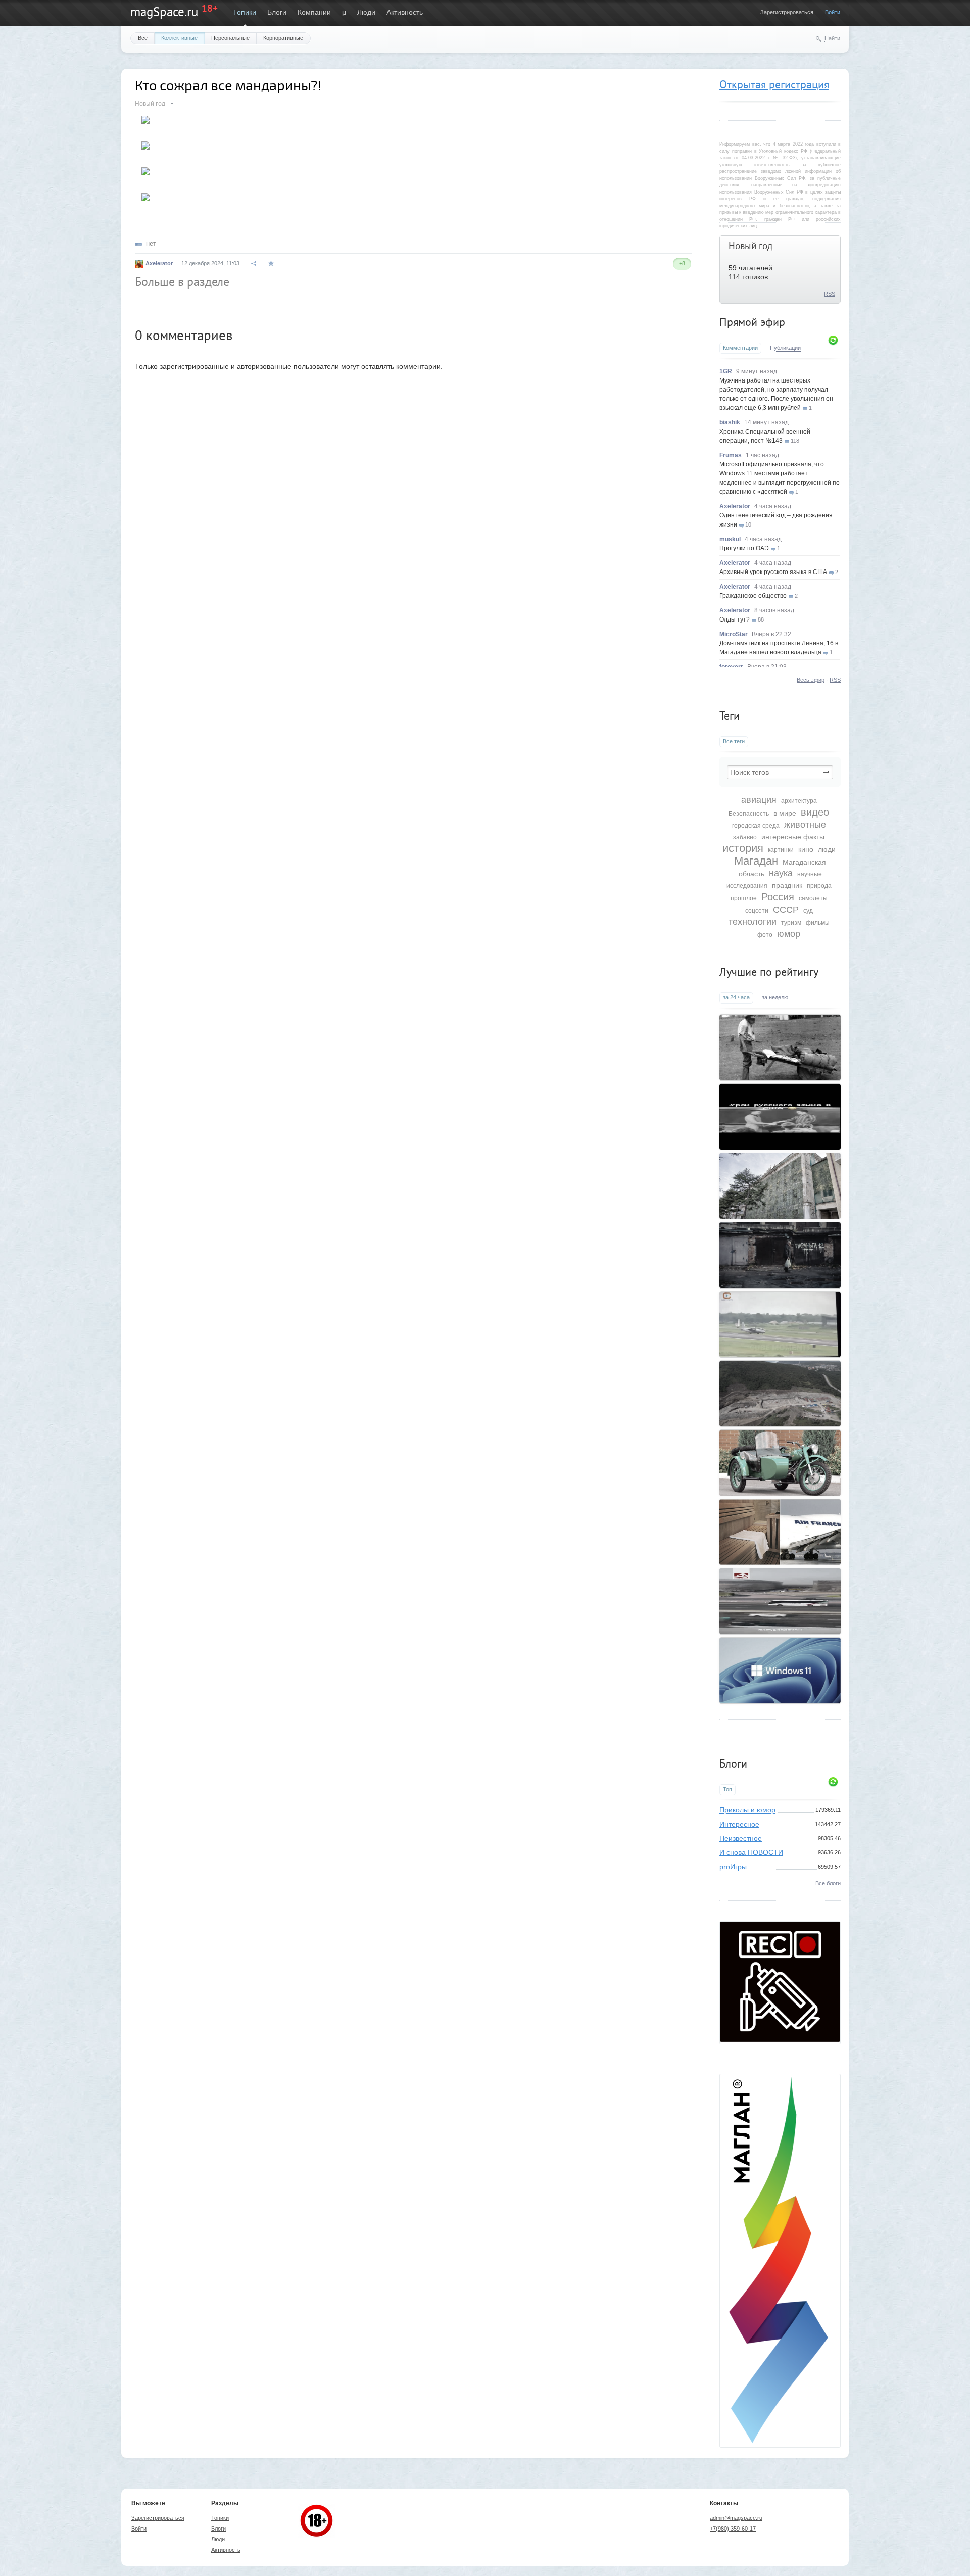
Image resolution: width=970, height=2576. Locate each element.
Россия (778, 897)
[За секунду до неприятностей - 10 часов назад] (780, 1324)
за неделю (775, 997)
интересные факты (793, 837)
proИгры (733, 1867)
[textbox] (780, 772)
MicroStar (734, 634)
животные (805, 825)
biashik (730, 422)
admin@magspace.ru (736, 2518)
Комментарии (740, 348)
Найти (832, 38)
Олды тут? (735, 619)
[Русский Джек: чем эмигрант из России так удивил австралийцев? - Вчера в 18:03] (780, 1047)
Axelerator (735, 506)
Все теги (734, 741)
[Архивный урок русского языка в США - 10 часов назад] (780, 1117)
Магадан (756, 861)
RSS (830, 294)
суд (808, 911)
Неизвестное (741, 1838)
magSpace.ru (164, 12)
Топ (727, 1789)
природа (819, 886)
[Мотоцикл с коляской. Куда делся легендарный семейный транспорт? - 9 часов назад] (780, 1463)
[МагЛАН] (780, 2039)
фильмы (818, 923)
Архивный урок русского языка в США (773, 572)
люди (827, 849)
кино (806, 849)
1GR (726, 371)
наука (781, 873)
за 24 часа (736, 997)
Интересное (739, 1824)
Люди (366, 12)
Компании (314, 12)
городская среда (756, 826)
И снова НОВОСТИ (751, 1852)
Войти (833, 12)
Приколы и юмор (747, 1810)
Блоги (277, 12)
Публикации (785, 348)
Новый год (750, 246)
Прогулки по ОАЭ (744, 548)
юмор (789, 934)
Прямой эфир (752, 322)
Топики (245, 12)
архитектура (799, 801)
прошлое (744, 898)
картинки (781, 850)
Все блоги (828, 1883)
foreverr (731, 667)
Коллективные (179, 38)
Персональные (230, 38)
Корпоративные (283, 38)
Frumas (731, 455)
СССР (786, 910)
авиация (759, 800)
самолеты (813, 898)
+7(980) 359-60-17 (733, 2529)
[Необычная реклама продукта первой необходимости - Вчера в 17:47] (780, 1255)
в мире (785, 813)
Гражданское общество (753, 596)
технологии (753, 922)
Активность (405, 12)
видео (815, 812)
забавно (745, 837)
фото (765, 935)
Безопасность (749, 814)
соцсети (757, 911)
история (743, 848)
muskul (730, 539)
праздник (787, 885)
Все (143, 38)
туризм (791, 923)
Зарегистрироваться (787, 12)
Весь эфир (811, 680)
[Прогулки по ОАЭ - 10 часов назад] (780, 1601)
